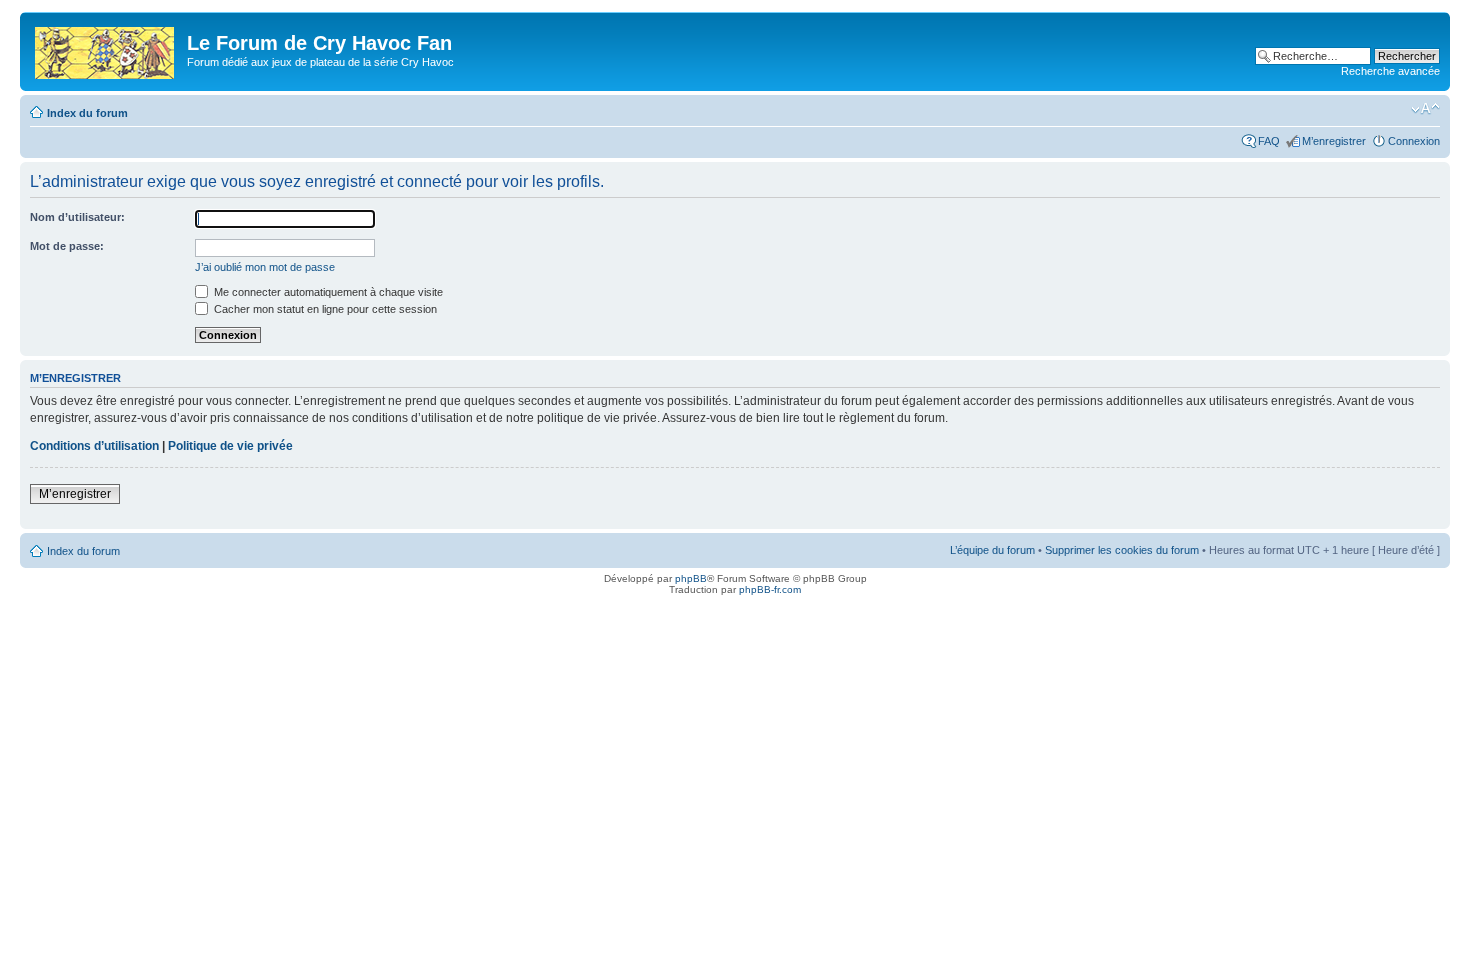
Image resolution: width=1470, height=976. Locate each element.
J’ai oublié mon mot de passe (265, 267)
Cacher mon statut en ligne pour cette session (324, 309)
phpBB (691, 578)
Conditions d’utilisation (94, 446)
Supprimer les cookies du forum (1122, 550)
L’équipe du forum (992, 550)
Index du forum (87, 113)
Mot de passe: (67, 246)
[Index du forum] (106, 49)
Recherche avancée (1390, 71)
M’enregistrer (1334, 141)
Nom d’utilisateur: (77, 217)
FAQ (1269, 141)
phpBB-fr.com (770, 589)
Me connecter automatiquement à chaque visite (327, 292)
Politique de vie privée (230, 446)
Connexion (1414, 141)
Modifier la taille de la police (1425, 109)
